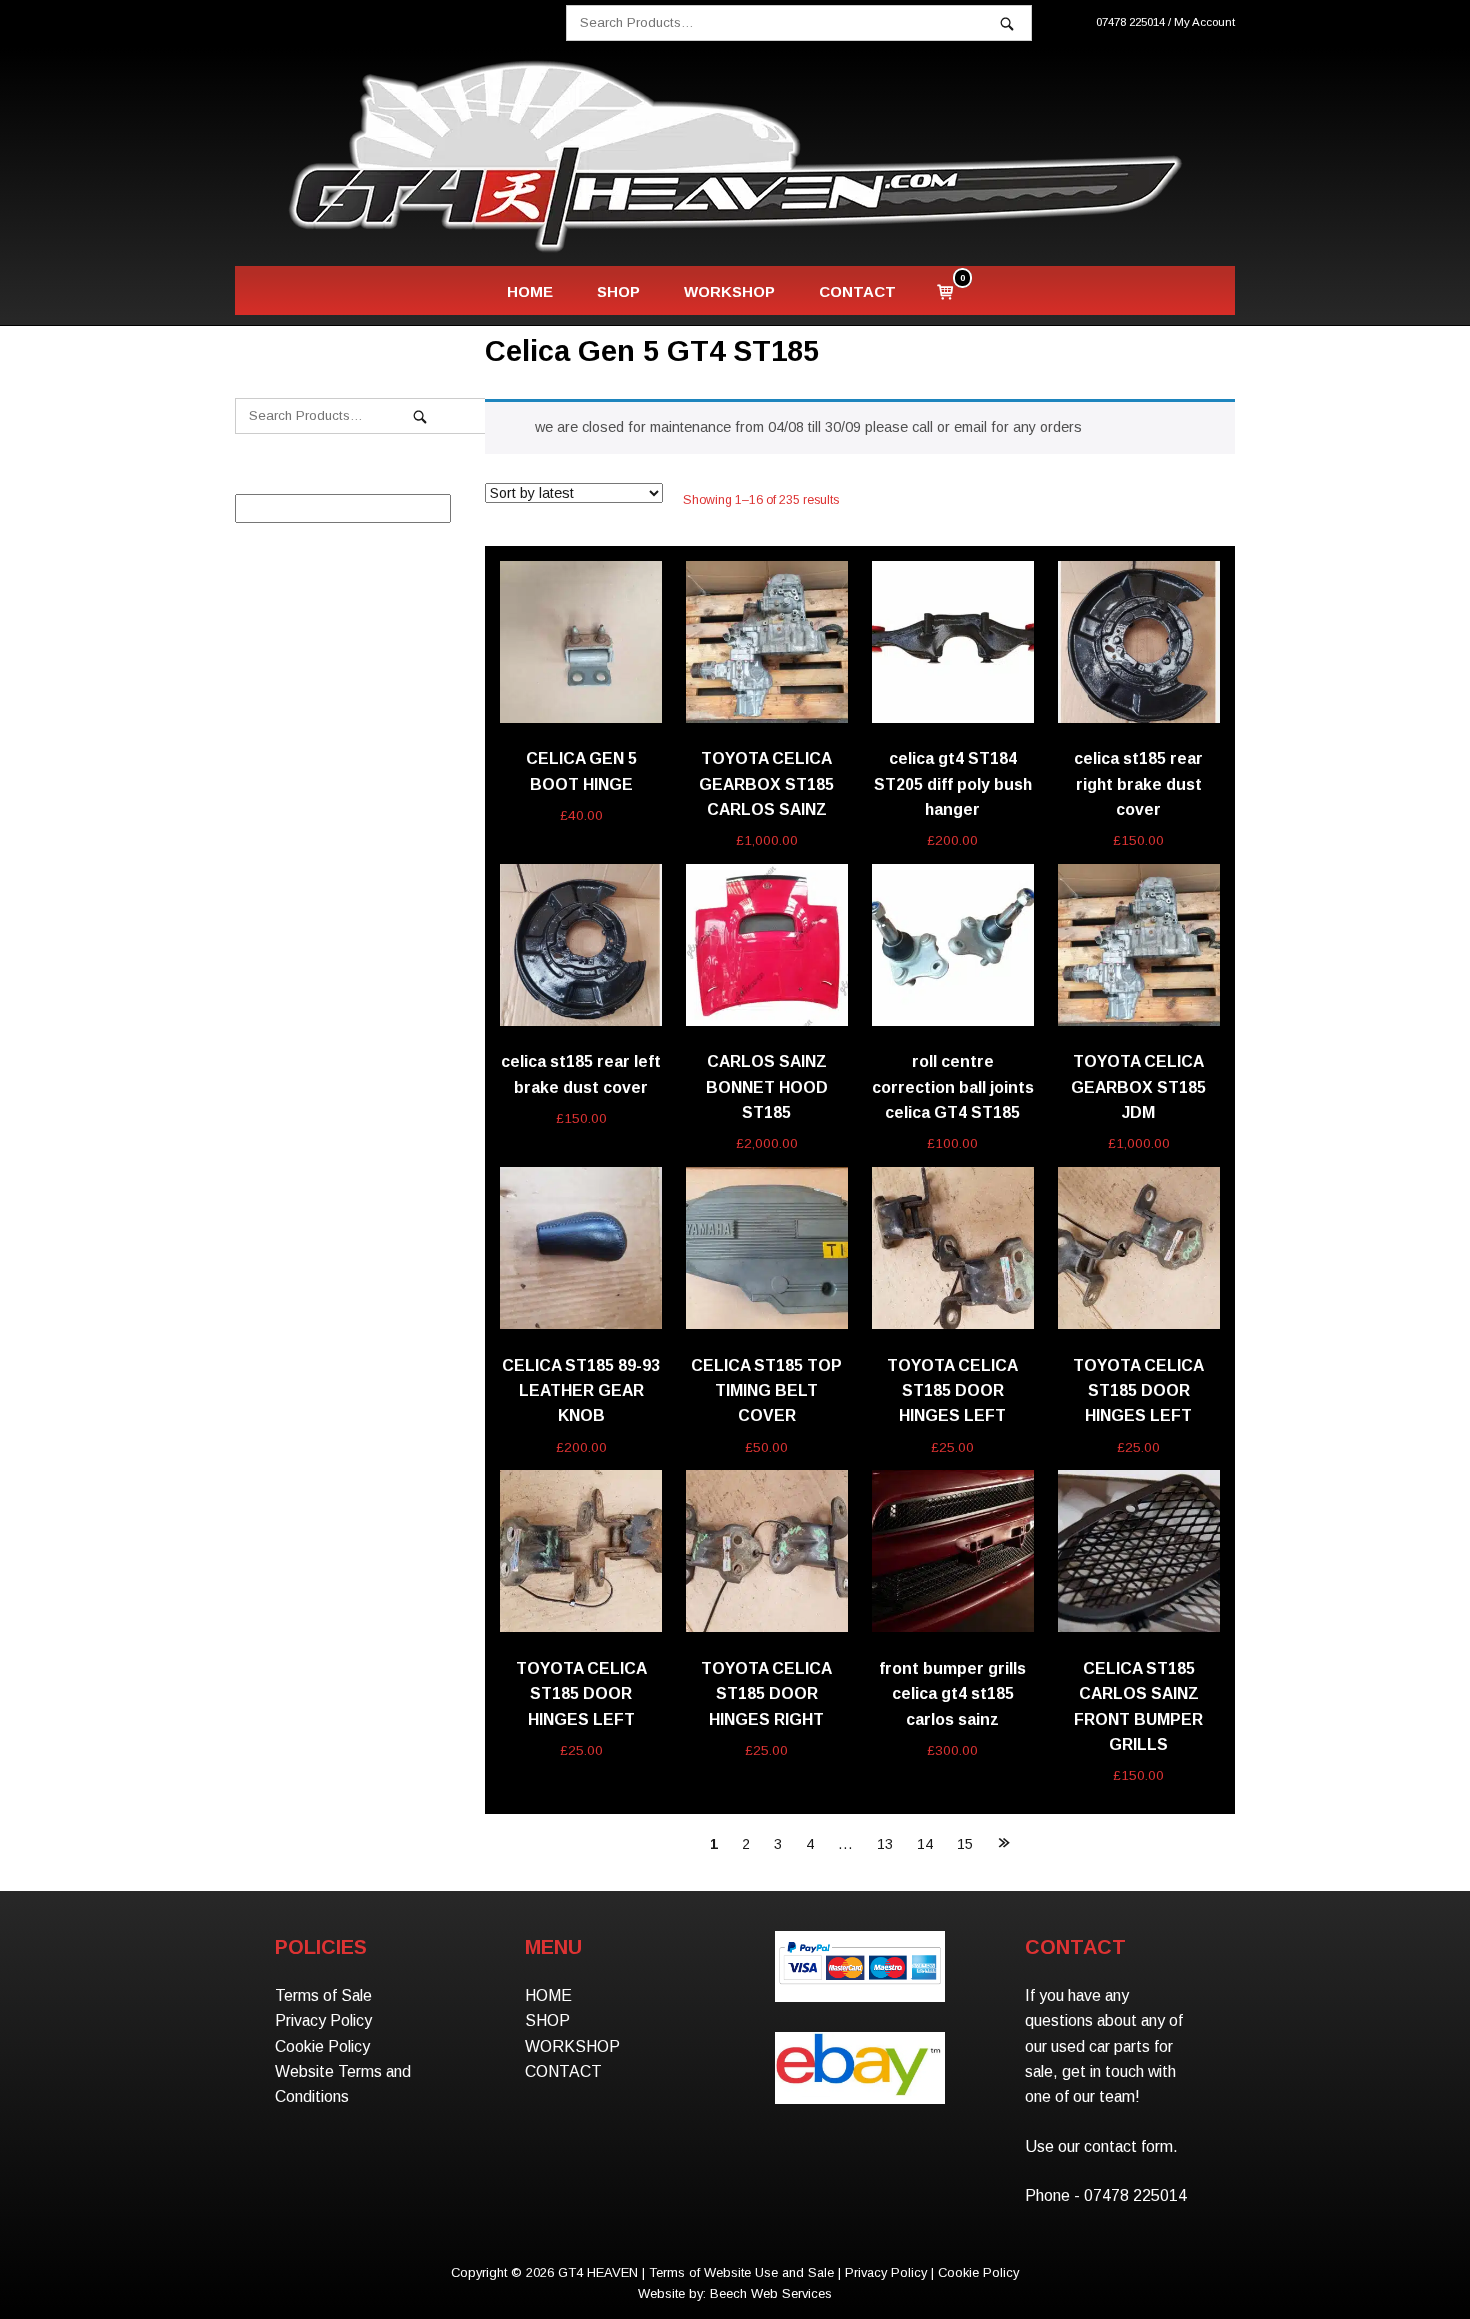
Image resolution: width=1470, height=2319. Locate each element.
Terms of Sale (323, 1995)
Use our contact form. (1101, 2146)
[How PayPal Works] (859, 1986)
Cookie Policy (322, 2046)
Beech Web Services (771, 2293)
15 (965, 1844)
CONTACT (857, 291)
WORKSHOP (729, 291)
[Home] (735, 155)
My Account (1204, 22)
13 (885, 1844)
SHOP (618, 291)
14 (925, 1844)
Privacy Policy (323, 2020)
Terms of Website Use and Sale (741, 2272)
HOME (530, 291)
